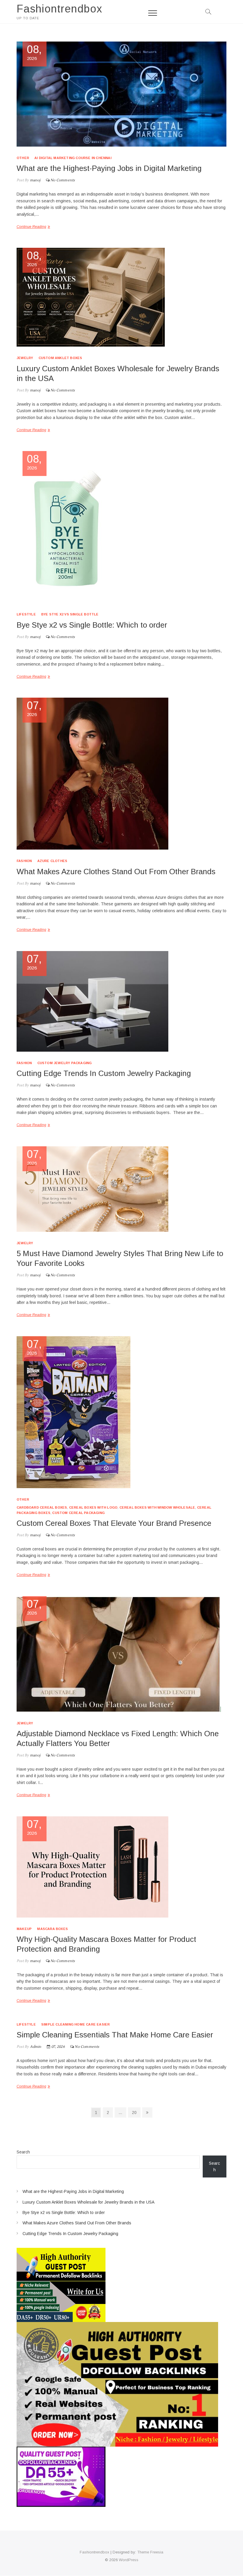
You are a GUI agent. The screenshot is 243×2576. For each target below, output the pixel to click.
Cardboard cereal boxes (42, 1507)
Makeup (24, 1929)
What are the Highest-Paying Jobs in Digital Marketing (109, 168)
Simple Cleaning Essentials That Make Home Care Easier (115, 2035)
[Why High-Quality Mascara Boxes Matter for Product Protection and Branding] (121, 1867)
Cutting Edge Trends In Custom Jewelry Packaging (104, 1073)
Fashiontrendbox (59, 9)
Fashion (24, 861)
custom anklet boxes (60, 358)
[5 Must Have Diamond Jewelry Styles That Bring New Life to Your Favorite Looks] (121, 1189)
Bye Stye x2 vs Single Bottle (70, 614)
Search (23, 2152)
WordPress (129, 2560)
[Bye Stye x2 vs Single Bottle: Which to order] (121, 527)
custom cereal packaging (78, 1513)
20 (136, 2112)
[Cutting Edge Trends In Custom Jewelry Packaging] (121, 1001)
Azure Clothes (52, 861)
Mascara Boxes (52, 1929)
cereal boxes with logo (93, 1507)
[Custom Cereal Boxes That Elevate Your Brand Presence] (121, 1412)
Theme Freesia (150, 2552)
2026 (35, 53)
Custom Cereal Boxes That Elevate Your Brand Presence (114, 1523)
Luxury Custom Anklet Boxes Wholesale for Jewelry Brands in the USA (88, 2202)
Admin (35, 2047)
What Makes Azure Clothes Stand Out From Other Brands (116, 872)
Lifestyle (26, 614)
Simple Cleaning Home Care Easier (75, 2024)
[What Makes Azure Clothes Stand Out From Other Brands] (121, 774)
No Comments (63, 180)
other (23, 158)
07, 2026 (58, 2047)
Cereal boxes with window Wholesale (157, 1507)
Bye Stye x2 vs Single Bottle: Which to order (92, 625)
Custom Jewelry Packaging (65, 1063)
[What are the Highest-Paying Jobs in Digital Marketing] (121, 94)
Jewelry (25, 358)
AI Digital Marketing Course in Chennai (73, 158)
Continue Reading (31, 227)
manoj (35, 180)
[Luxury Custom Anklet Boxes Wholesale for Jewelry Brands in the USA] (121, 297)
